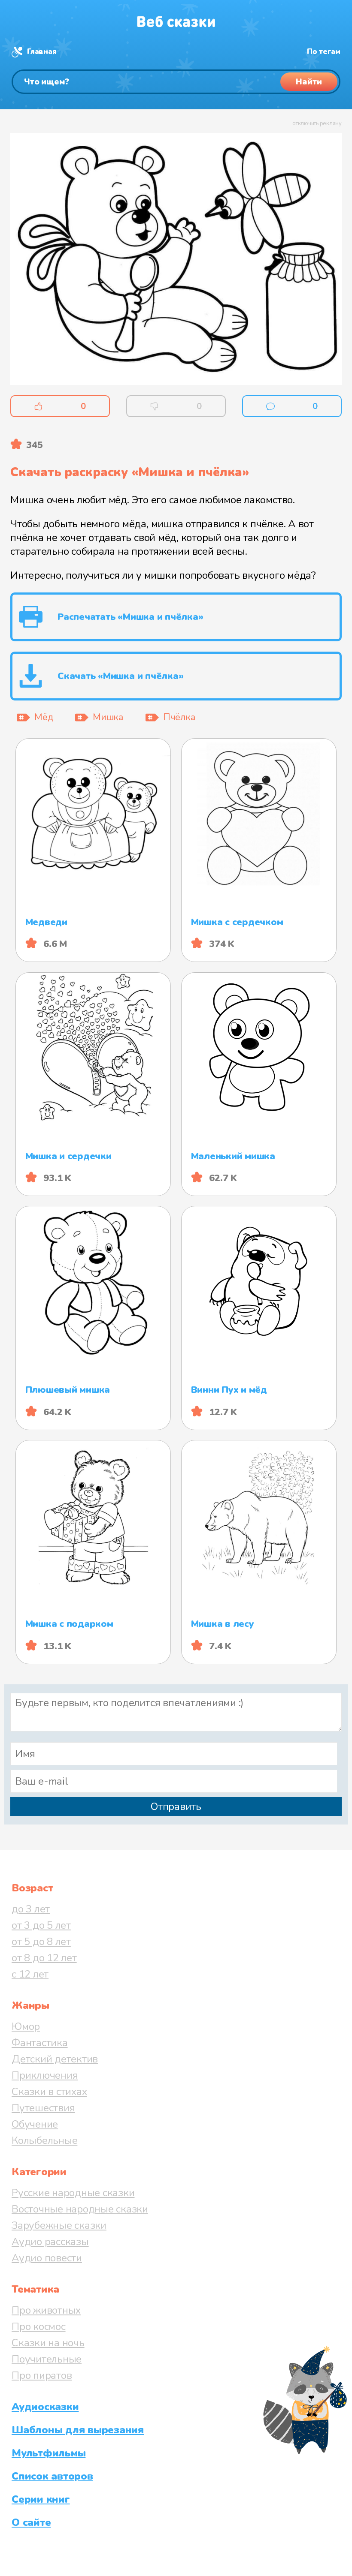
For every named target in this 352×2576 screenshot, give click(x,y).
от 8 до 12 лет (44, 1958)
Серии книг (41, 2499)
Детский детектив (55, 2059)
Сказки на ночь (48, 2343)
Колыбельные (44, 2140)
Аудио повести (47, 2258)
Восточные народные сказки (80, 2209)
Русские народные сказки (73, 2193)
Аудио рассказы (50, 2242)
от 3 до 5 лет (41, 1925)
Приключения (45, 2075)
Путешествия (43, 2108)
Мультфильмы (49, 2453)
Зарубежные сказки (59, 2225)
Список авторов (52, 2476)
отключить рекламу (317, 123)
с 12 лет (30, 1974)
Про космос (39, 2327)
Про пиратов (42, 2375)
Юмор (26, 2026)
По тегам (324, 52)
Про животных (46, 2310)
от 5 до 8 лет (41, 1942)
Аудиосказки (45, 2407)
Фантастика (40, 2043)
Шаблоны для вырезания (78, 2430)
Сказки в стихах (49, 2092)
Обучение (35, 2124)
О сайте (31, 2522)
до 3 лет (31, 1909)
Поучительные (47, 2359)
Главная (42, 52)
